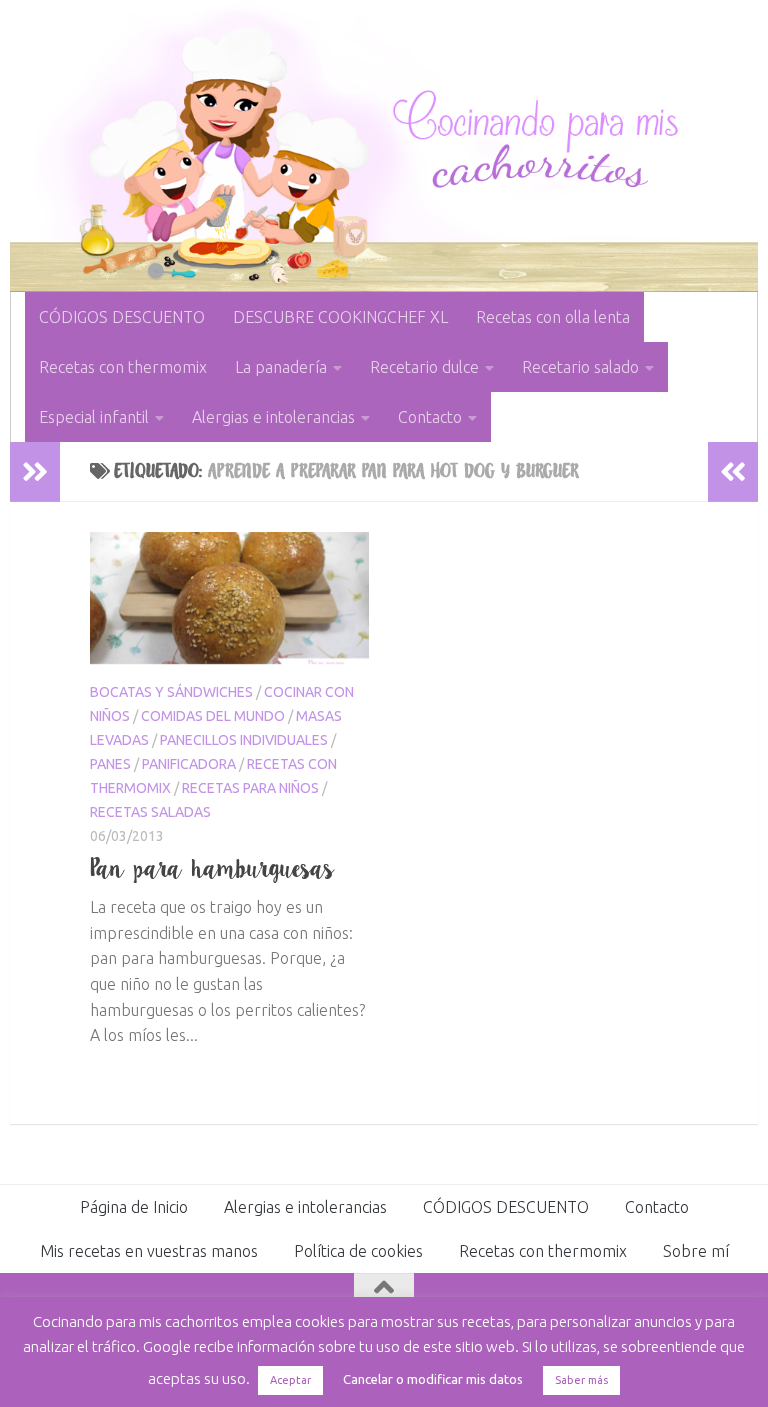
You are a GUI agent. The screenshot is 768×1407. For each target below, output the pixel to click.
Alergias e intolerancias (273, 417)
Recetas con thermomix (123, 367)
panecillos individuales (244, 740)
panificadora (189, 764)
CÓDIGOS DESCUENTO (122, 317)
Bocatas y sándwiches (171, 692)
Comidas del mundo (213, 716)
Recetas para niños (250, 788)
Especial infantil (94, 417)
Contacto (430, 417)
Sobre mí (696, 1251)
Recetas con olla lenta (553, 317)
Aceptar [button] (290, 1380)
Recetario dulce (424, 367)
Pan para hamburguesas (212, 868)
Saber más (581, 1380)
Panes (110, 764)
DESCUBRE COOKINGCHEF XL (340, 317)
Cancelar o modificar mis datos (433, 1379)
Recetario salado (580, 367)
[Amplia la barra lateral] (35, 472)
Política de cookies (358, 1251)
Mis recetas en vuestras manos (149, 1251)
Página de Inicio (134, 1207)
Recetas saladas (150, 812)
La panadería (281, 367)
